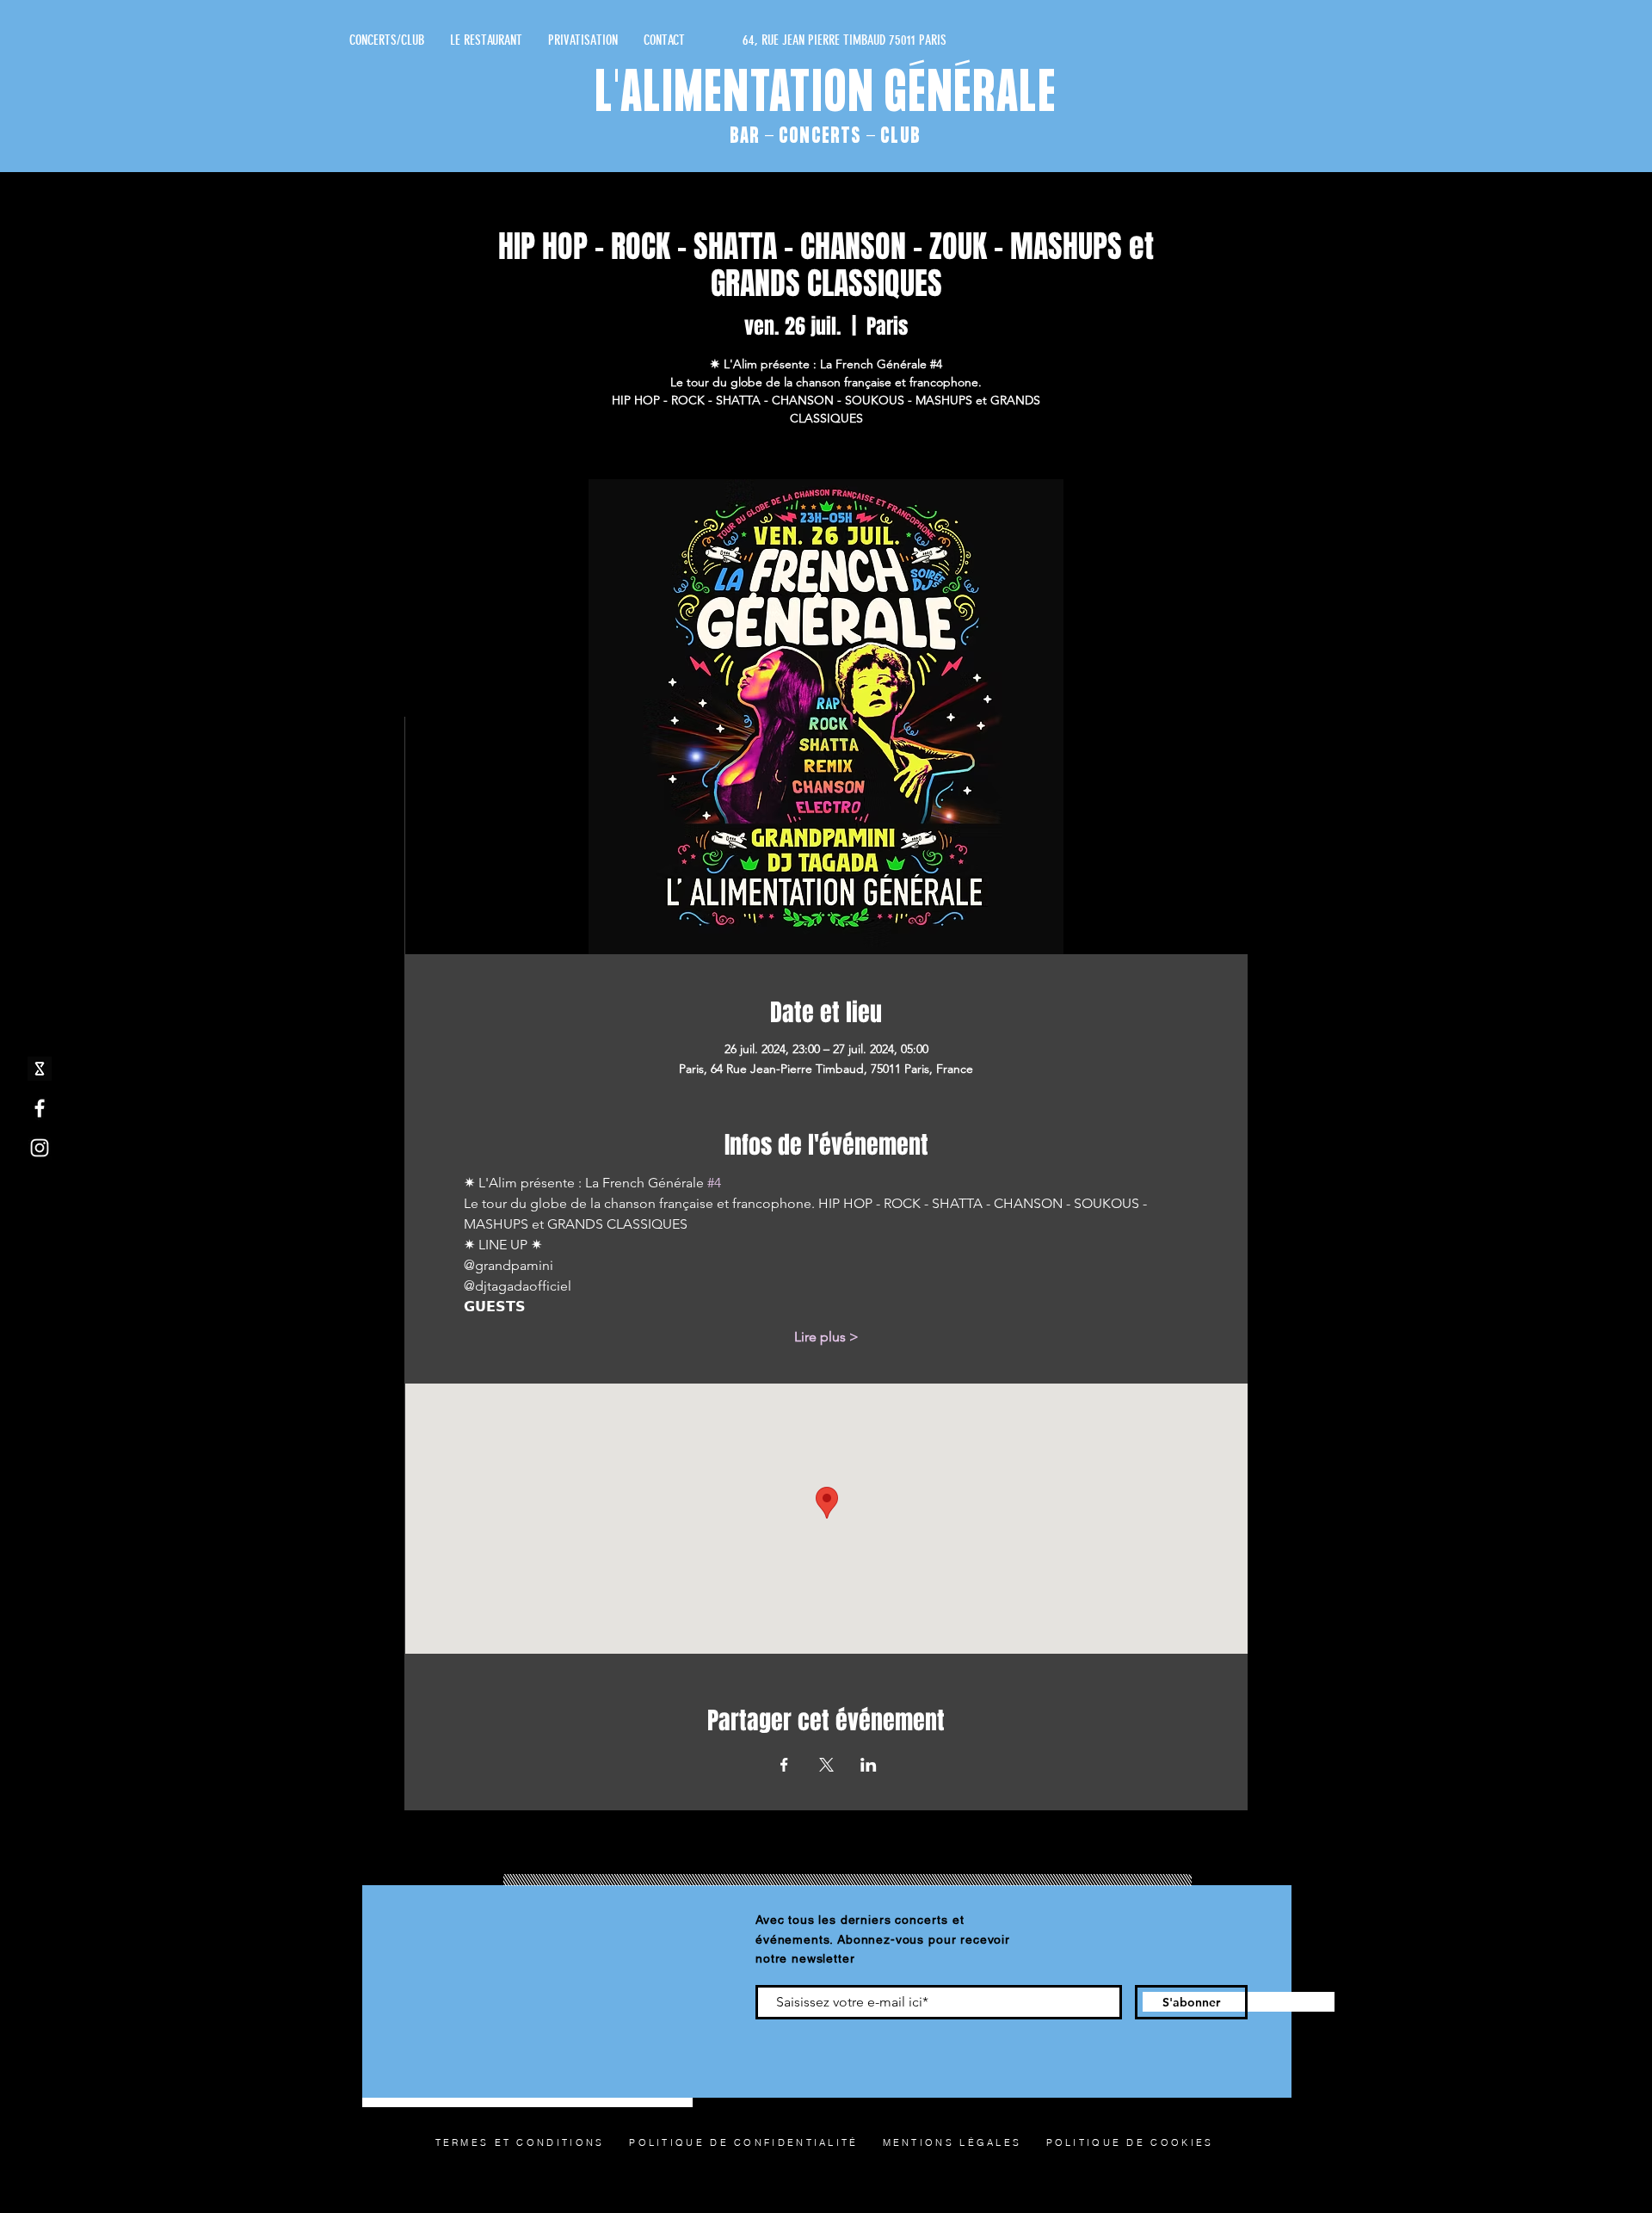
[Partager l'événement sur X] (826, 1765)
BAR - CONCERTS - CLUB (825, 136)
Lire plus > (826, 1337)
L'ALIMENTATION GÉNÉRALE (826, 96)
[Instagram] (40, 1148)
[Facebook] (40, 1108)
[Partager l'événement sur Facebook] (784, 1765)
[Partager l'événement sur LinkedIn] (869, 1765)
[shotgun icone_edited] (40, 1069)
